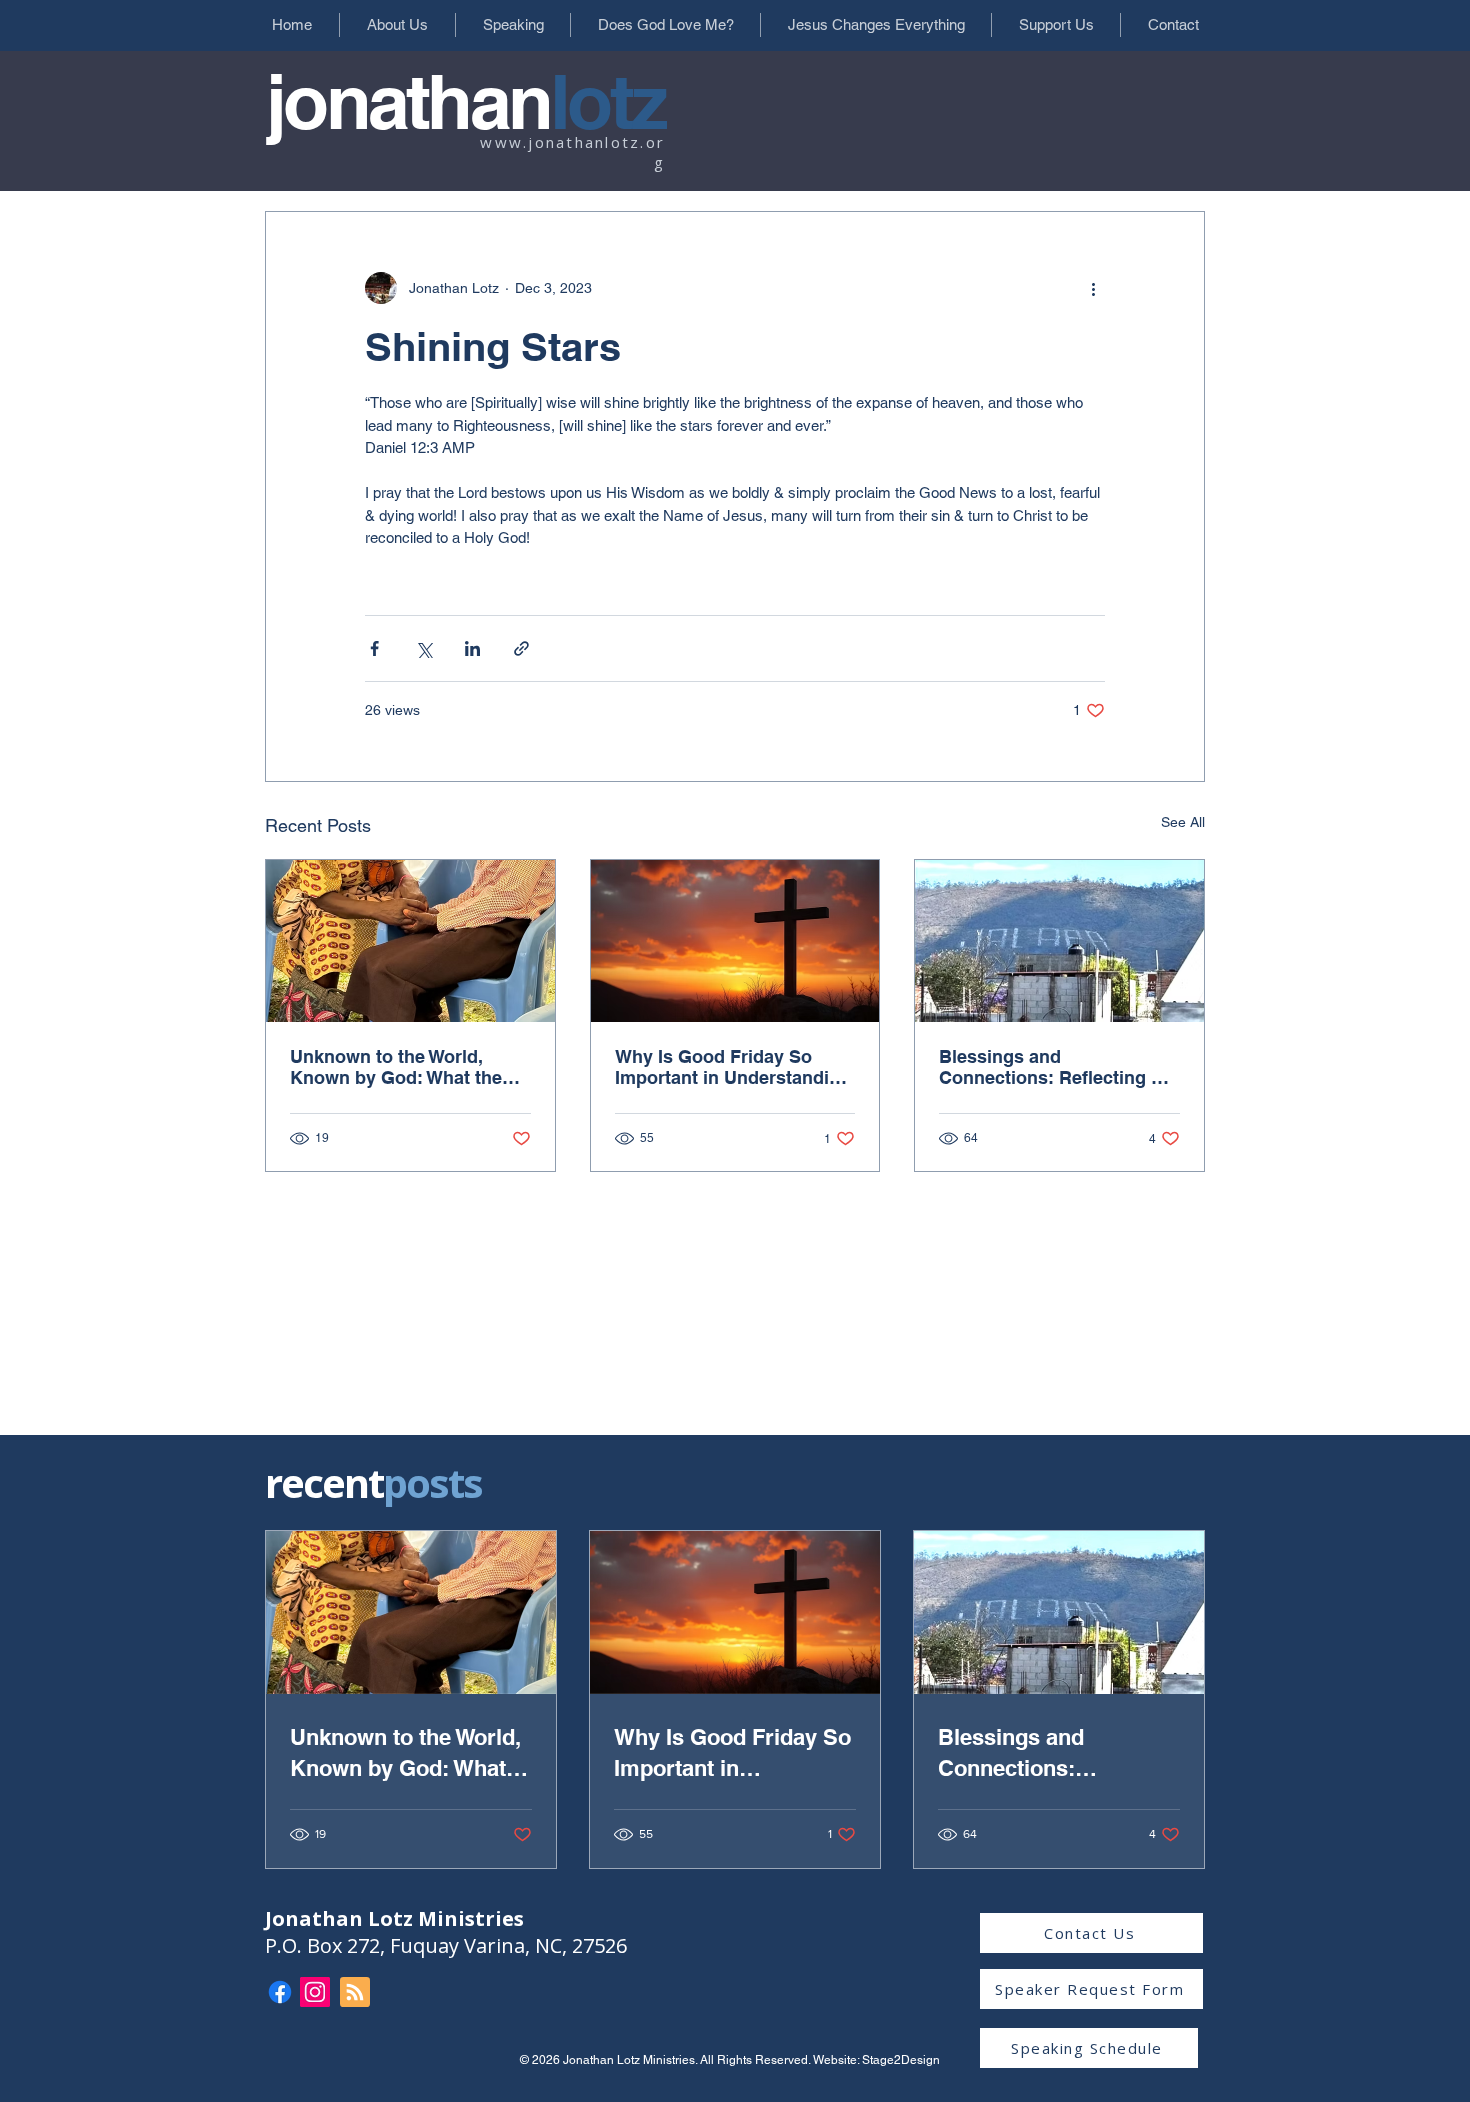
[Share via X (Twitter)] (423, 648)
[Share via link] (521, 648)
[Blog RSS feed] (355, 1993)
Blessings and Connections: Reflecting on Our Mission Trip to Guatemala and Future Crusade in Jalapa (1056, 1067)
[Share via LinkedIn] (472, 648)
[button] (397, 25)
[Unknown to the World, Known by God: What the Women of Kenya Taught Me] (410, 941)
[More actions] (1093, 288)
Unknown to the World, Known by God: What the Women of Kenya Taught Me (407, 1067)
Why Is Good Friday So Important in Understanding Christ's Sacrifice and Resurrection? (733, 1067)
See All (1183, 822)
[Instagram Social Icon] (315, 1992)
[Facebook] (280, 1992)
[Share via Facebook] (374, 648)
